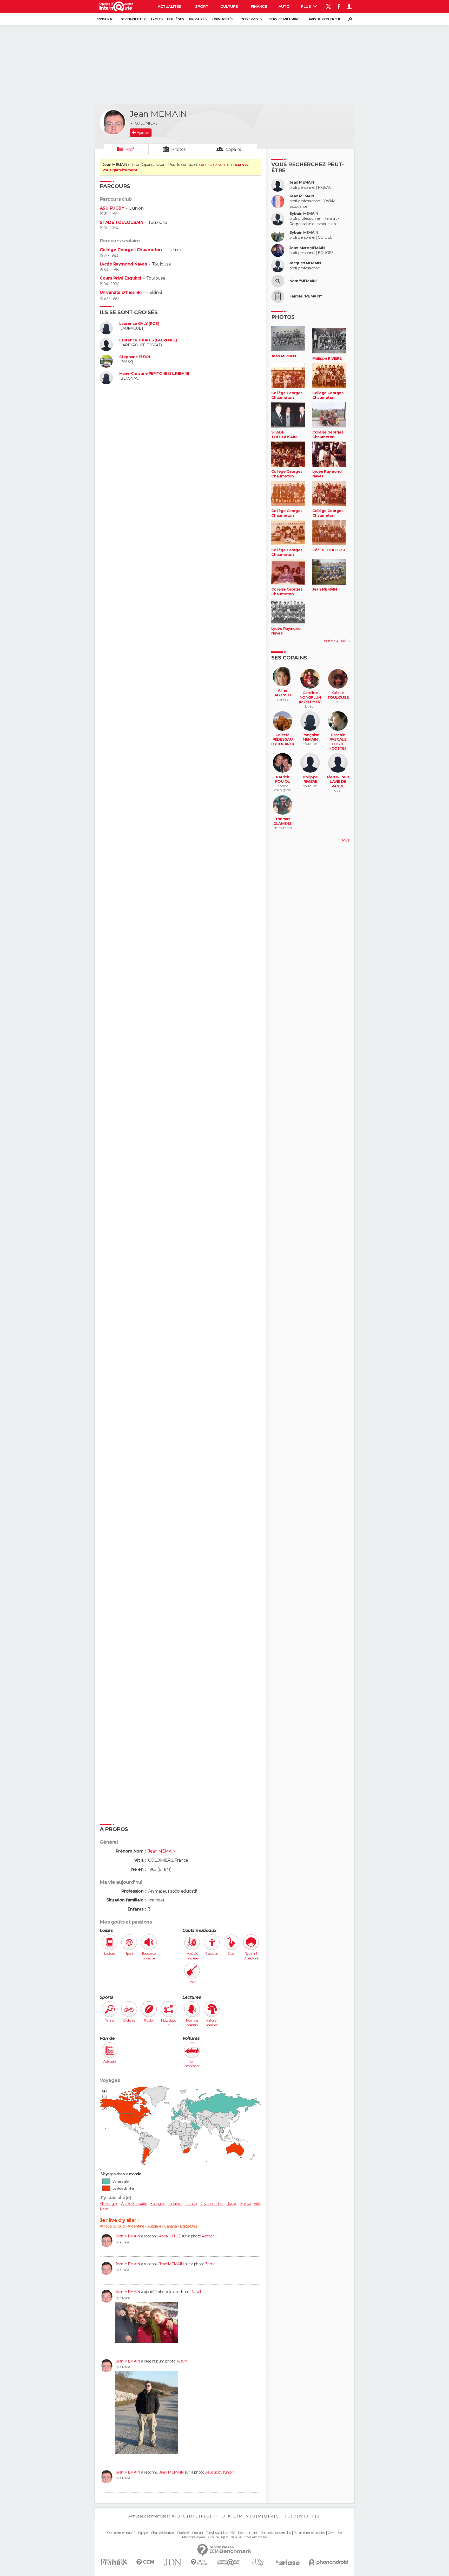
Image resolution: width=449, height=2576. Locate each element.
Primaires (198, 19)
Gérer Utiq (335, 2533)
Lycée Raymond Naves (123, 264)
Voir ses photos (336, 641)
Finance (259, 7)
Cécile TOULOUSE (329, 550)
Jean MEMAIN (128, 2236)
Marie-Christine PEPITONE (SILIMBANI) (154, 374)
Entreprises (250, 19)
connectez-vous (213, 165)
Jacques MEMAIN (305, 263)
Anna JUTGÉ (170, 2236)
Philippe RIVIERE (327, 358)
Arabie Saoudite (134, 2204)
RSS (232, 2533)
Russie (232, 2204)
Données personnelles (276, 2533)
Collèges (175, 19)
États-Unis (188, 2226)
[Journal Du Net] (173, 2562)
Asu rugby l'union (220, 2472)
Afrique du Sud (112, 2226)
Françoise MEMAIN (310, 737)
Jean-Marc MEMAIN (307, 248)
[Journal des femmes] (114, 2562)
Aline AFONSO (283, 693)
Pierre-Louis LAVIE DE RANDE (338, 782)
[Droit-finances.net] (199, 2562)
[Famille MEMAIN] (278, 296)
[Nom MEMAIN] (278, 281)
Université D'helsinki (121, 292)
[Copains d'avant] (229, 2562)
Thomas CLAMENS (282, 821)
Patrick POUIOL (283, 779)
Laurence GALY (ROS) (139, 324)
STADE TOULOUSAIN (121, 222)
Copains (233, 149)
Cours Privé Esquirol (121, 278)
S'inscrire (106, 19)
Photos (178, 149)
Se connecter (133, 19)
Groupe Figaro (218, 2537)
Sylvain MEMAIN (304, 214)
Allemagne (109, 2204)
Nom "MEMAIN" (303, 281)
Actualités (169, 7)
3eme (210, 2264)
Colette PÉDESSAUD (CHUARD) (282, 740)
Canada (171, 2226)
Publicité (183, 2533)
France (191, 2204)
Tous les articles (216, 2533)
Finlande (176, 2204)
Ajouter (143, 133)
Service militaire (284, 19)
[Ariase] (288, 2562)
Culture (229, 7)
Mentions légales (194, 2537)
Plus (306, 7)
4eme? (208, 2236)
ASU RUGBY (112, 208)
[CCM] (145, 2562)
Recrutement (248, 2533)
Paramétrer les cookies (309, 2533)
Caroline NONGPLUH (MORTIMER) (310, 697)
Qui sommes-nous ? (121, 2533)
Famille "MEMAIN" (306, 296)
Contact (198, 2533)
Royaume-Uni (211, 2204)
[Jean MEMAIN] (113, 122)
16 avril (196, 2292)
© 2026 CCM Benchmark (249, 2537)
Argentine (136, 2226)
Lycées (157, 19)
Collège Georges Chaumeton (131, 250)
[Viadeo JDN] (258, 2562)
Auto (284, 7)
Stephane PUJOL (135, 357)
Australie (154, 2226)
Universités (223, 19)
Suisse (246, 2204)
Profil (130, 149)
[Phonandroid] (329, 2562)
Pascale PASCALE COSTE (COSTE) (338, 742)
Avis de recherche (325, 19)
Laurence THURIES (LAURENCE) (148, 340)
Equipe (143, 2533)
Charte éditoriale (162, 2533)
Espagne (158, 2204)
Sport (202, 7)
